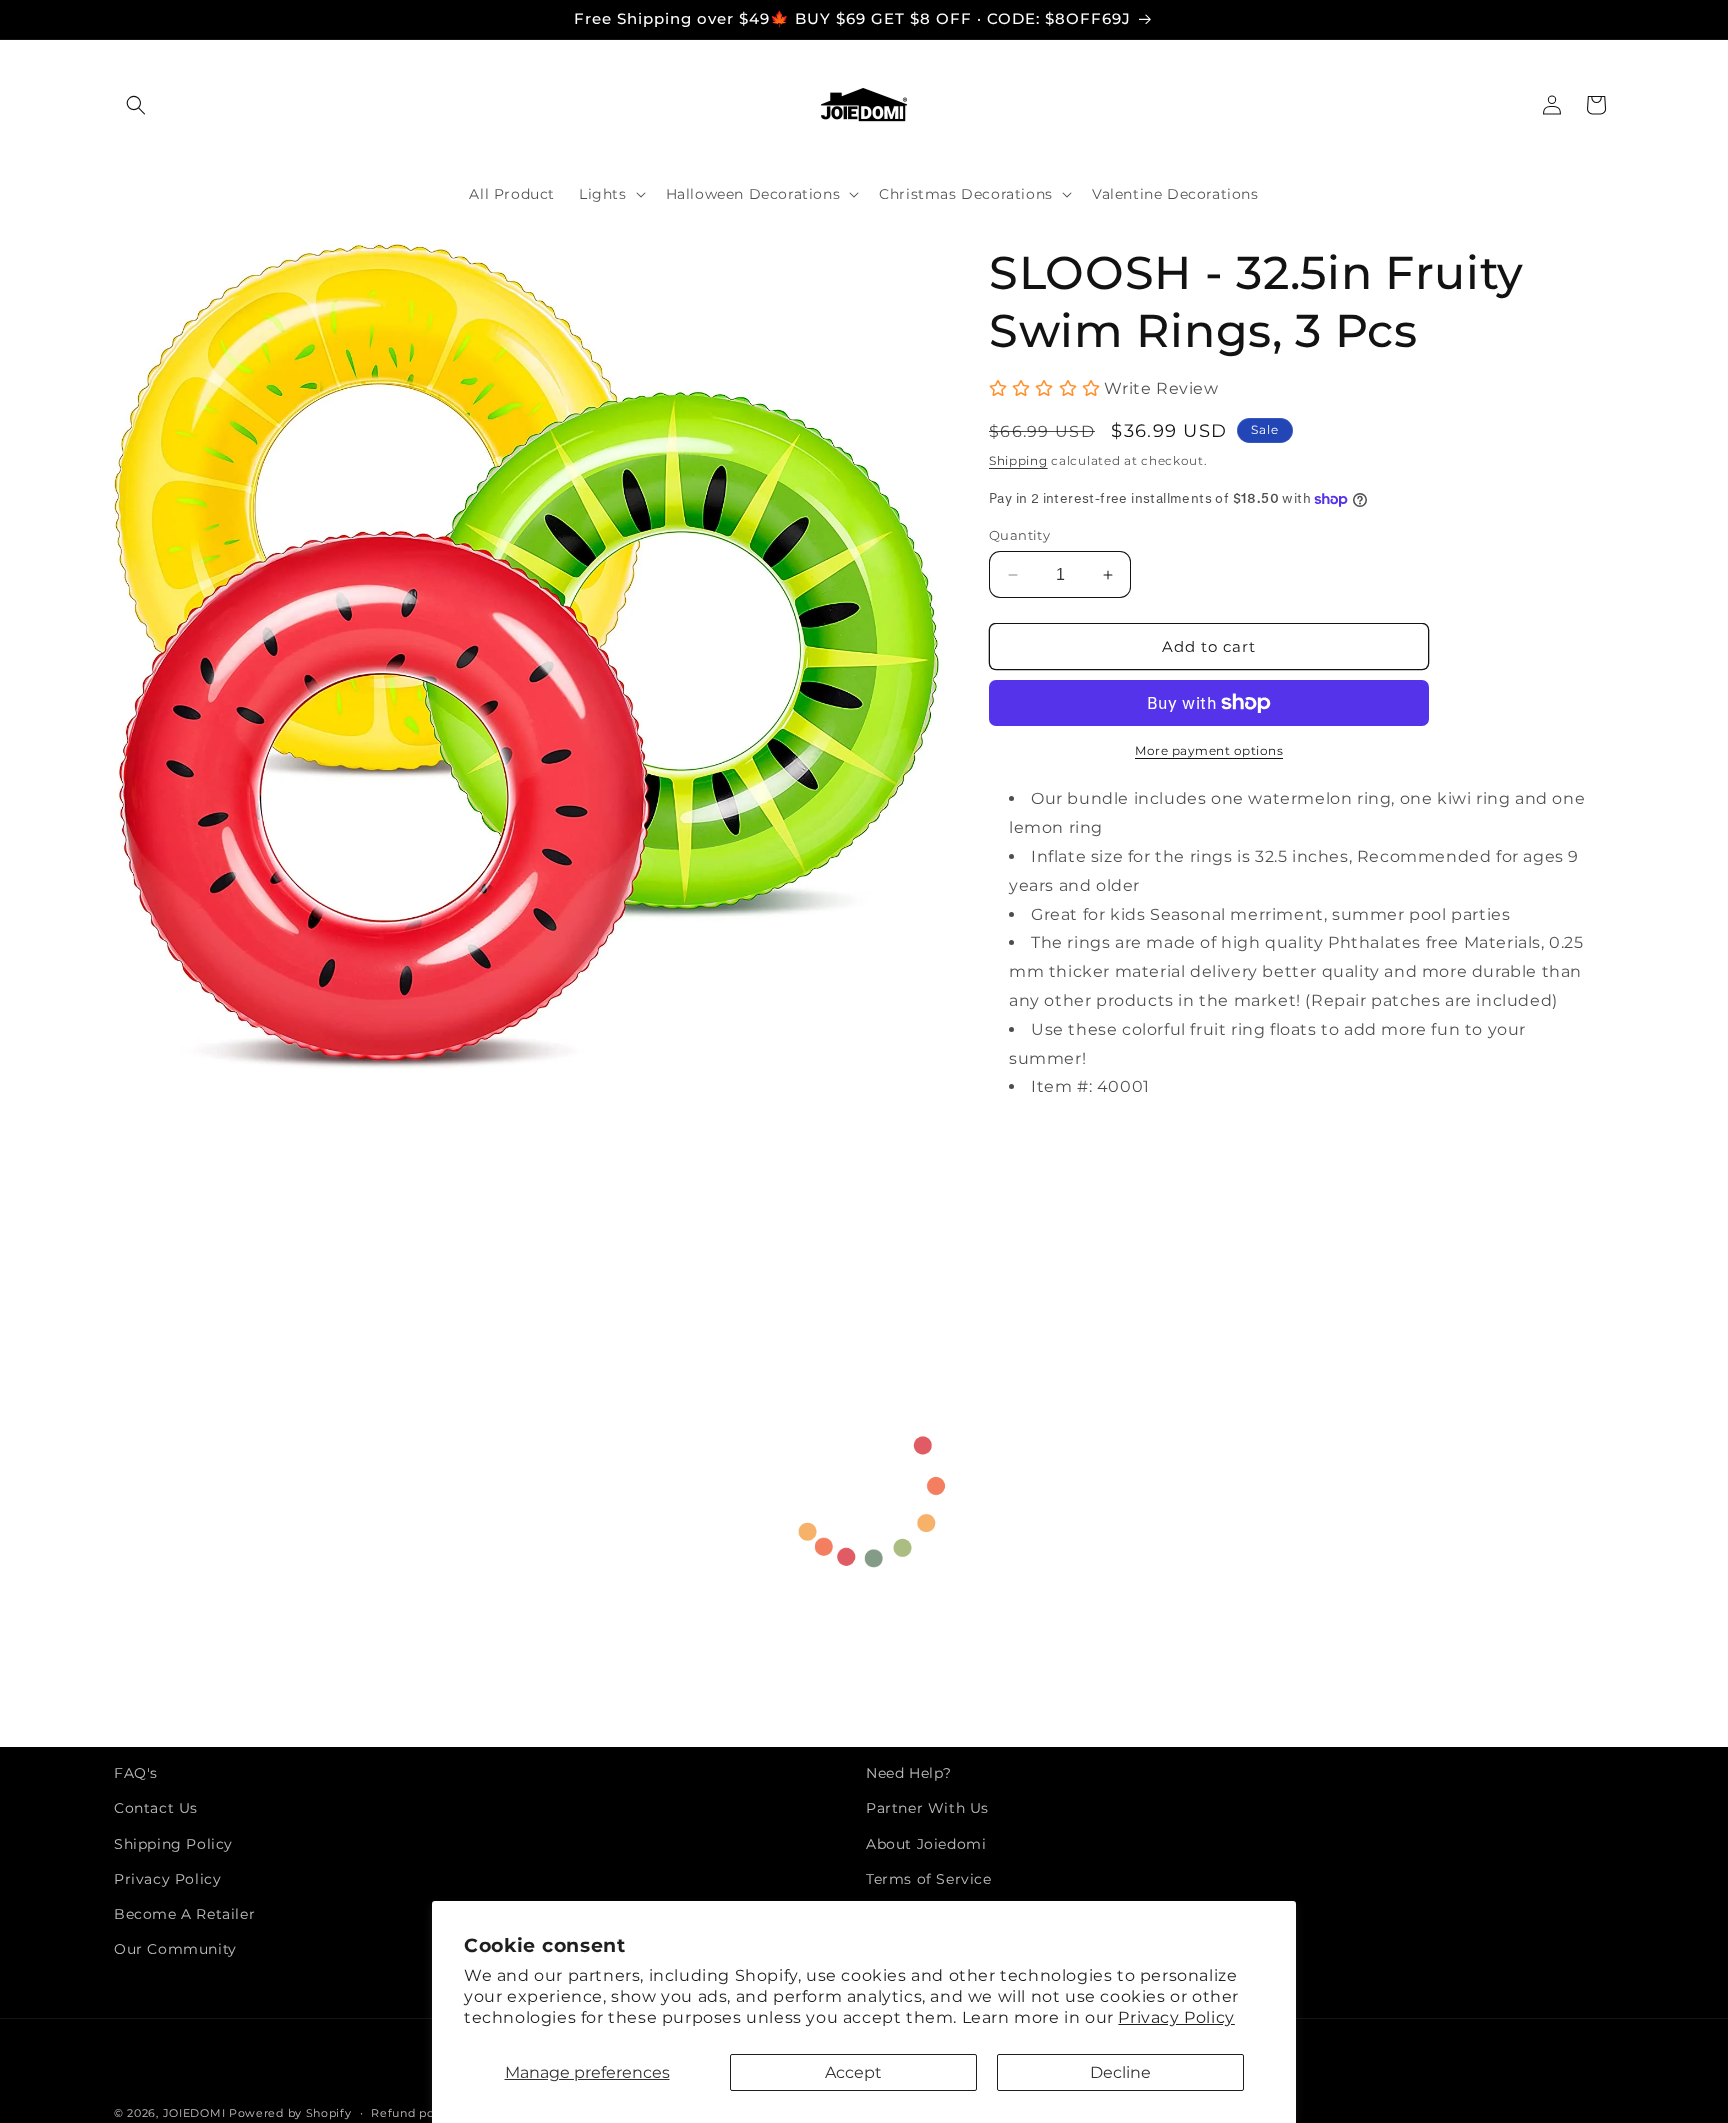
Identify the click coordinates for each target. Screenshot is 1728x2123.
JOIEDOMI (194, 2113)
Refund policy (413, 2112)
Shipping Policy (173, 1844)
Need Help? (909, 1773)
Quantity (1019, 535)
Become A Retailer (184, 1914)
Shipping (1018, 460)
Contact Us (156, 1809)
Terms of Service (929, 1879)
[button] (136, 105)
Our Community (175, 1949)
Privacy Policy (1176, 2017)
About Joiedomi (926, 1844)
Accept (853, 2072)
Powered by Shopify (290, 2113)
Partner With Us (927, 1809)
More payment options (1209, 750)
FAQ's (136, 1773)
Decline (1120, 2072)
